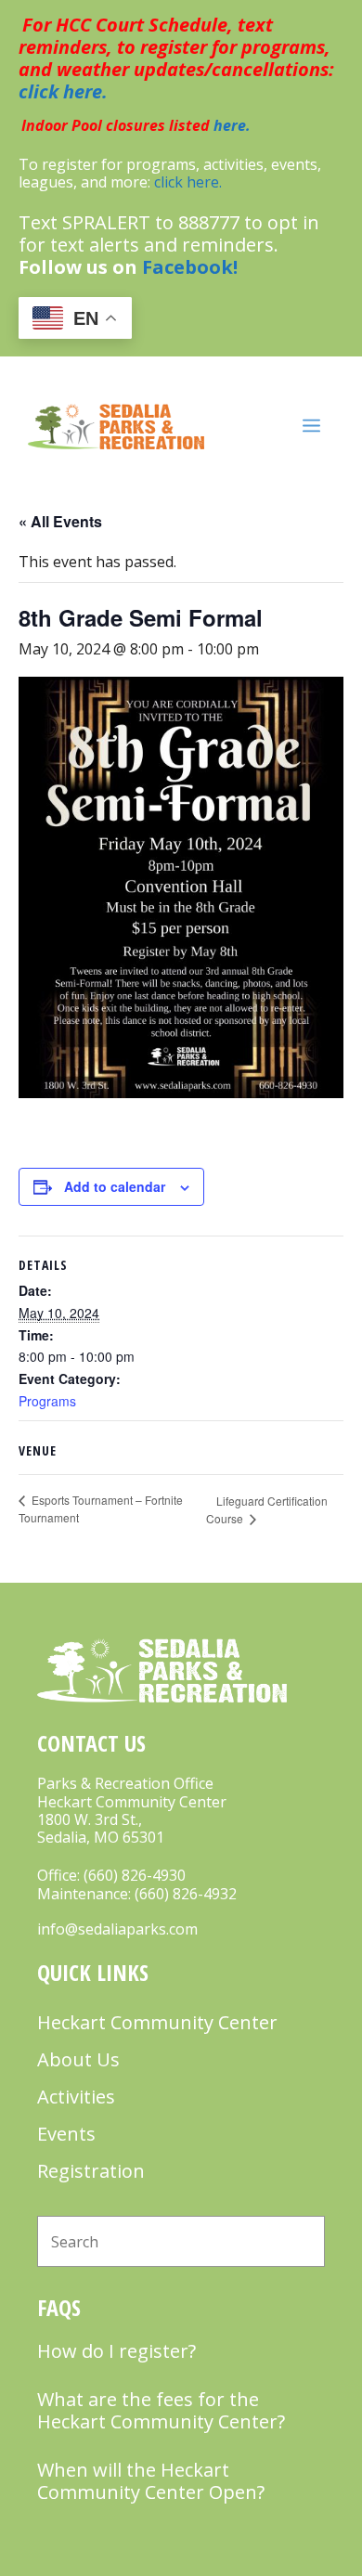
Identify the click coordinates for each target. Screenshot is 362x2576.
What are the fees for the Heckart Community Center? (161, 2410)
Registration (91, 2171)
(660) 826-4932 (186, 1894)
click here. (63, 91)
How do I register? (116, 2351)
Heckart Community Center (157, 2022)
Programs (47, 1401)
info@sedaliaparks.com (117, 1929)
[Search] (299, 2241)
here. (232, 125)
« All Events (60, 521)
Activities (76, 2097)
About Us (78, 2059)
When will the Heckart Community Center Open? (151, 2481)
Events (66, 2134)
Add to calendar (115, 1186)
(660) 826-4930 (135, 1875)
